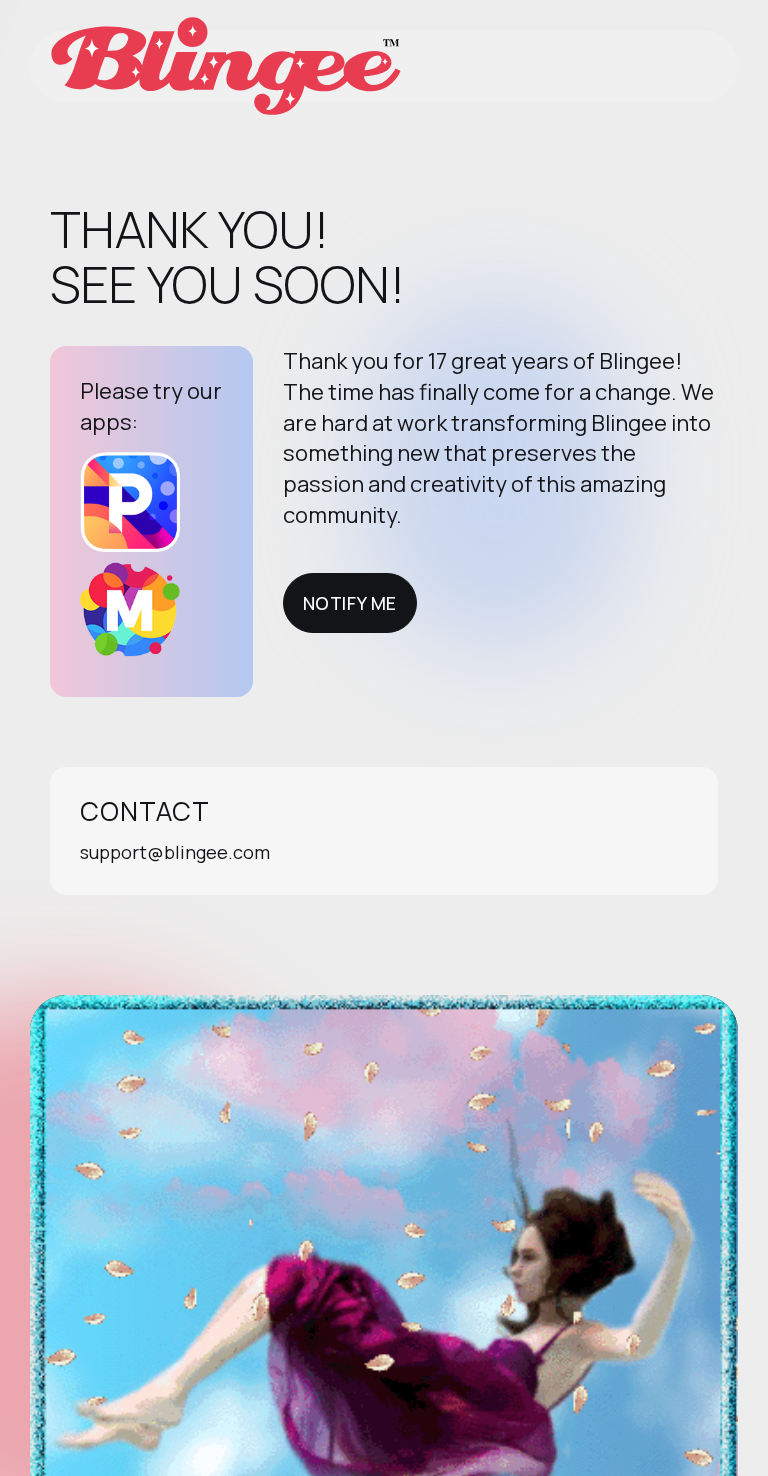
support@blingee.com (175, 852)
